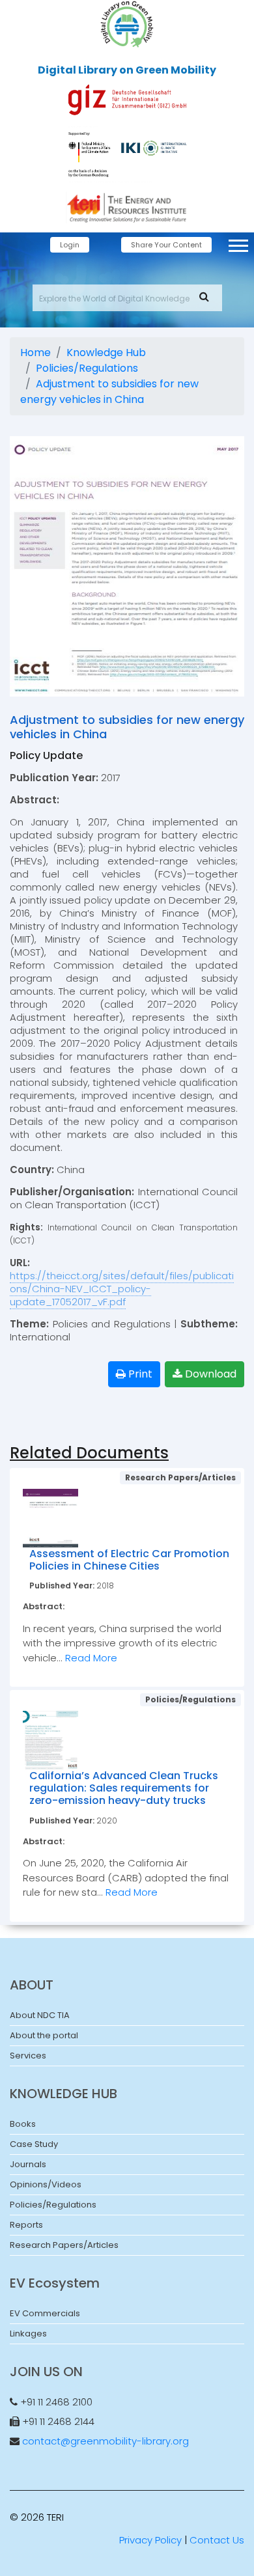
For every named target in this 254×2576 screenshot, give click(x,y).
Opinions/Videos (46, 2184)
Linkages (28, 2334)
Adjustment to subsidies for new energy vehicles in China (109, 392)
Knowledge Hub (106, 353)
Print (139, 1374)
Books (23, 2124)
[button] (237, 243)
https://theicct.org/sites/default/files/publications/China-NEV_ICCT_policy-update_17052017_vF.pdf (122, 1289)
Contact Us (217, 2540)
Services (28, 2056)
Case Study (34, 2144)
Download (209, 1374)
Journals (28, 2164)
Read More (91, 1658)
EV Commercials (45, 2313)
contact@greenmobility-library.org (106, 2441)
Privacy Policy (150, 2540)
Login (70, 245)
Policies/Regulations (87, 368)
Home (35, 353)
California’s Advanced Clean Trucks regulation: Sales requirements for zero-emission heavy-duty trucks (124, 1788)
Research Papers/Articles (64, 2245)
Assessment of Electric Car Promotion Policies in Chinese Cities (129, 1560)
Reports (26, 2225)
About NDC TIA (40, 2015)
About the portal (44, 2035)
